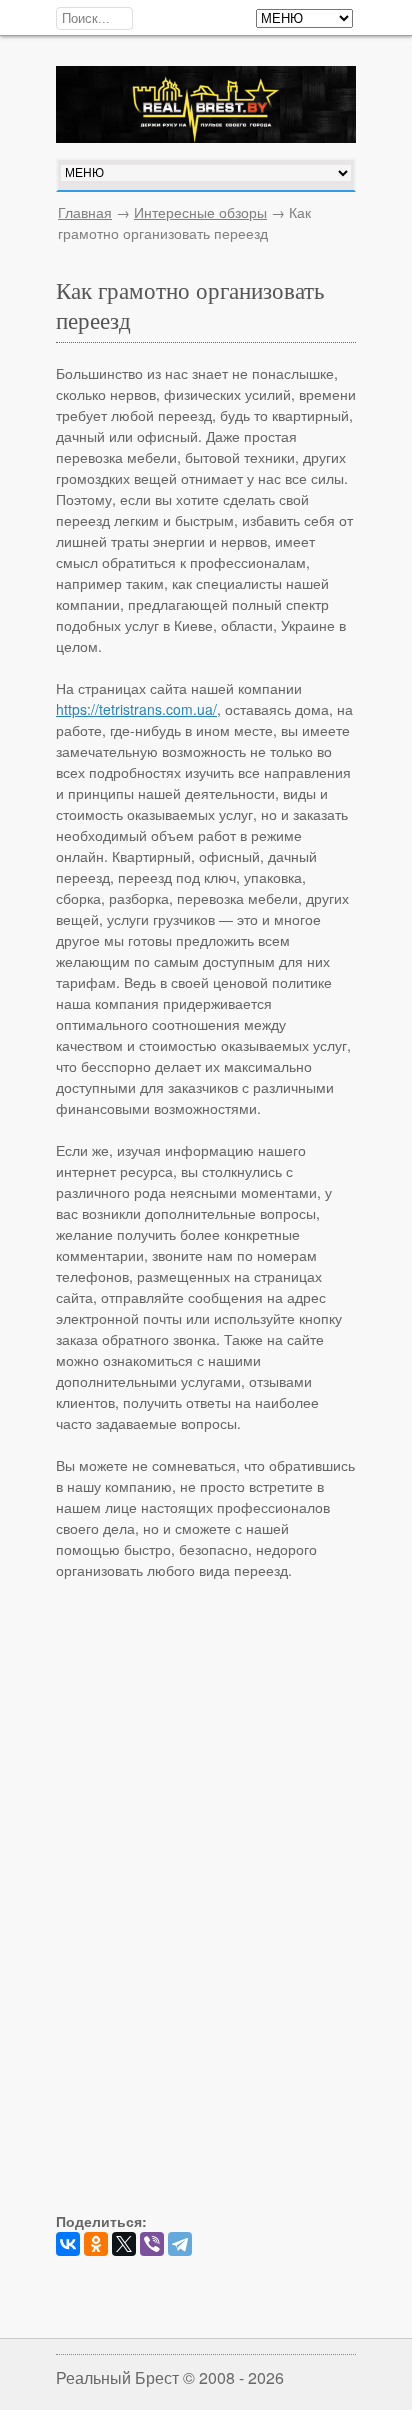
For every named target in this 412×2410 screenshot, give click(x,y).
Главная (85, 212)
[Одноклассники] (96, 2244)
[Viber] (152, 2244)
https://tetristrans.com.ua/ (136, 709)
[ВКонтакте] (68, 2244)
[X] (124, 2244)
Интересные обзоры (200, 212)
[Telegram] (180, 2244)
